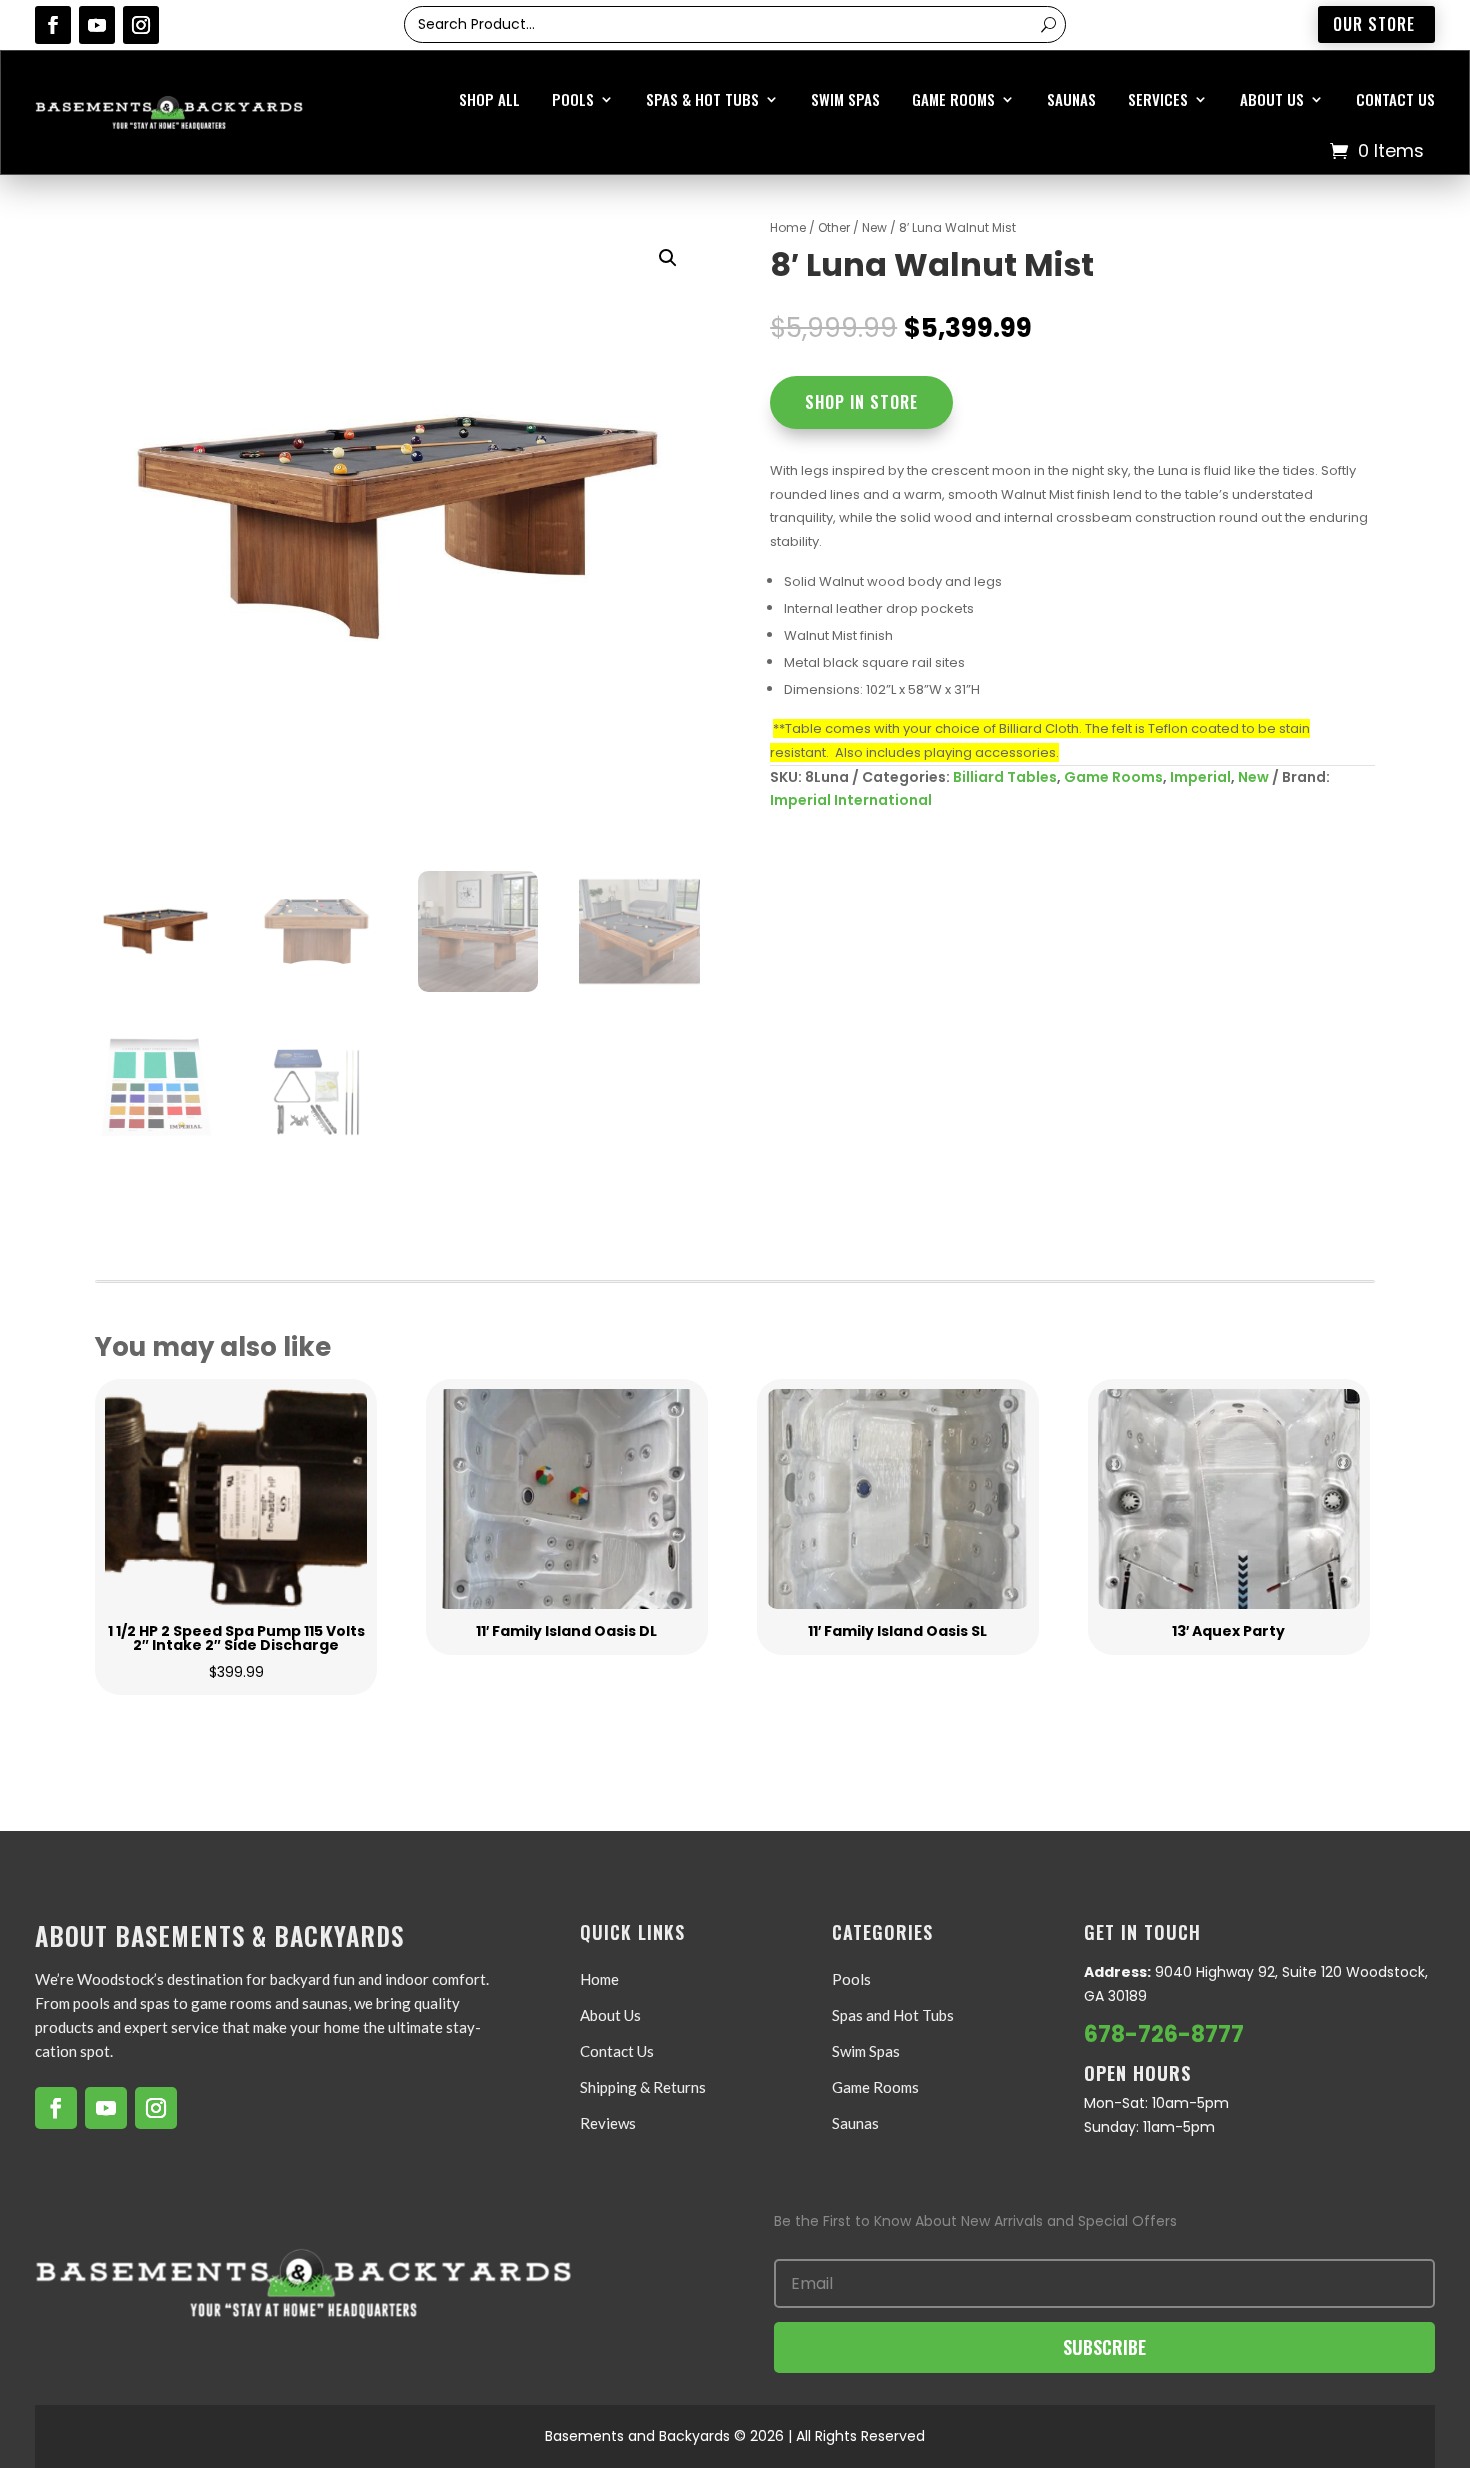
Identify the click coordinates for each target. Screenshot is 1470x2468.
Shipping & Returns (643, 2087)
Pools (573, 99)
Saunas (1071, 99)
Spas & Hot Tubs (702, 99)
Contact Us (1395, 99)
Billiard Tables (1005, 777)
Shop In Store (861, 402)
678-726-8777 (1164, 2034)
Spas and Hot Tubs (893, 2015)
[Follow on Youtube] (97, 25)
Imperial (1200, 777)
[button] (668, 258)
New (874, 227)
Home (788, 227)
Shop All (489, 99)
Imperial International (851, 800)
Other (834, 227)
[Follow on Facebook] (53, 25)
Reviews (608, 2123)
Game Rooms (953, 99)
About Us (1272, 99)
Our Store (1374, 24)
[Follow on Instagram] (141, 25)
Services (1158, 99)
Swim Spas (845, 99)
